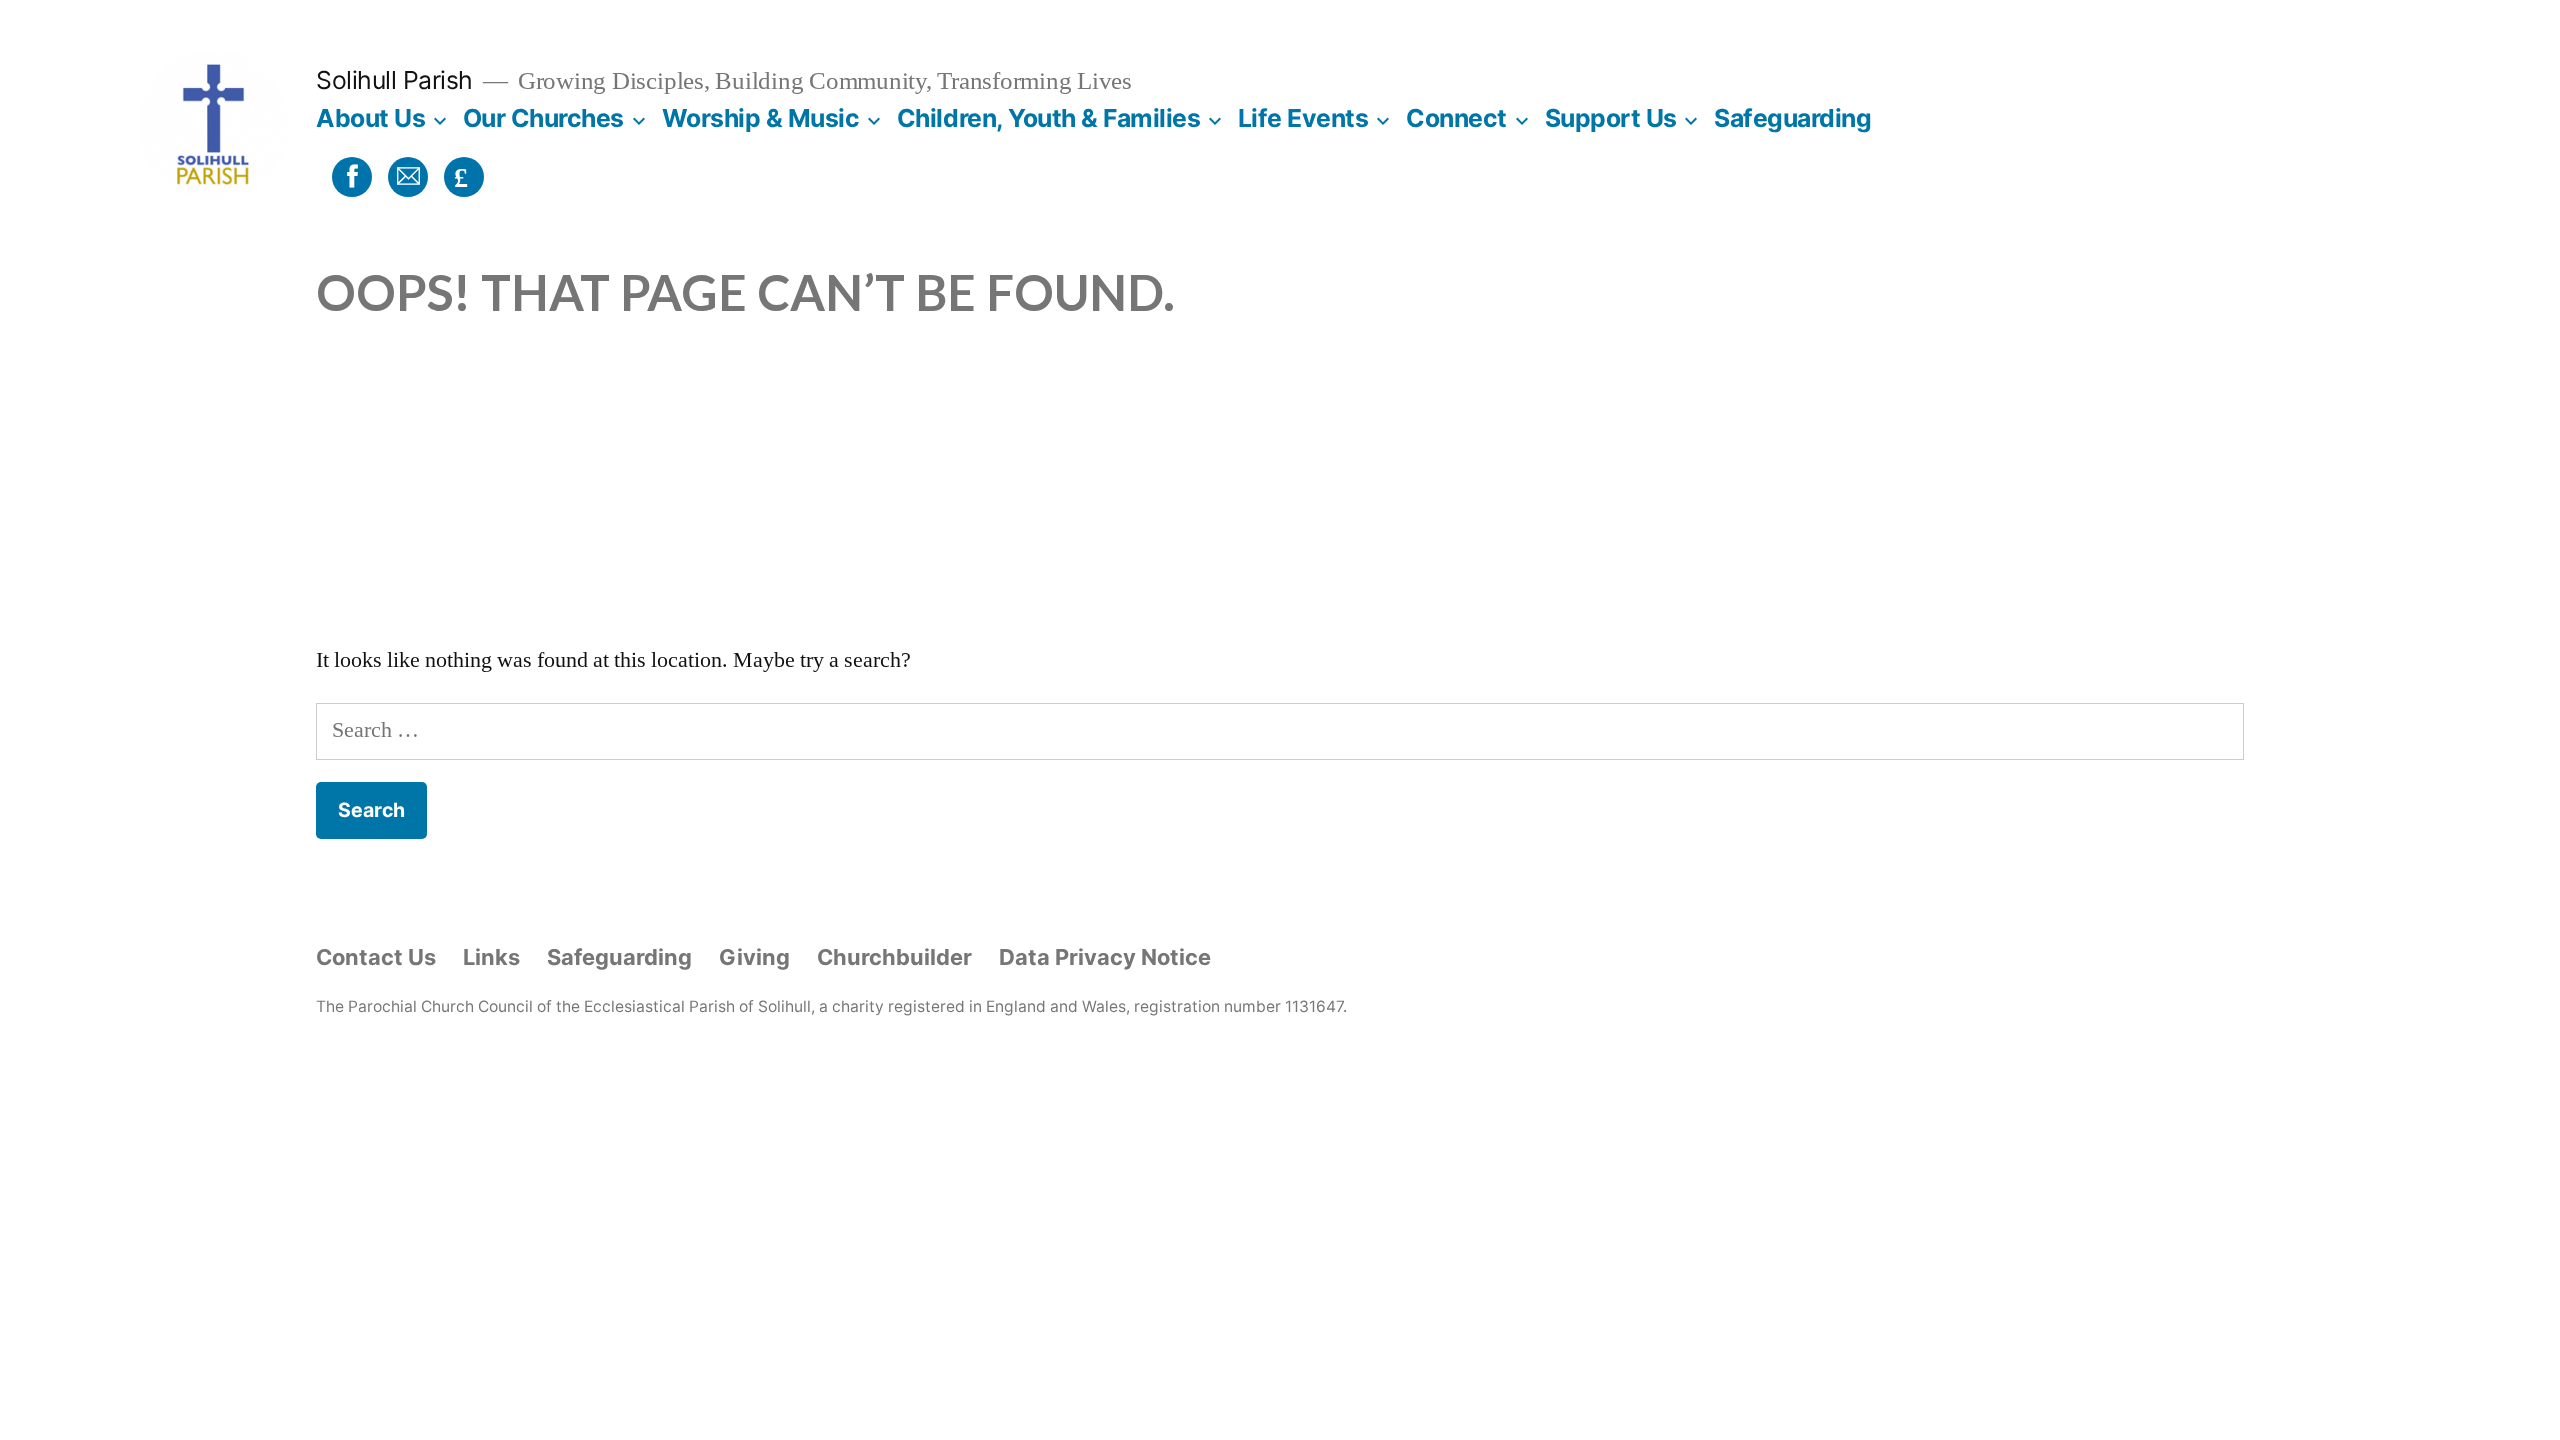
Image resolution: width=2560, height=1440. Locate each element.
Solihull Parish (394, 80)
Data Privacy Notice (1105, 957)
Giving (754, 957)
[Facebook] (349, 175)
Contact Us (376, 957)
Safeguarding (1792, 118)
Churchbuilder (894, 957)
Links (491, 957)
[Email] (405, 175)
